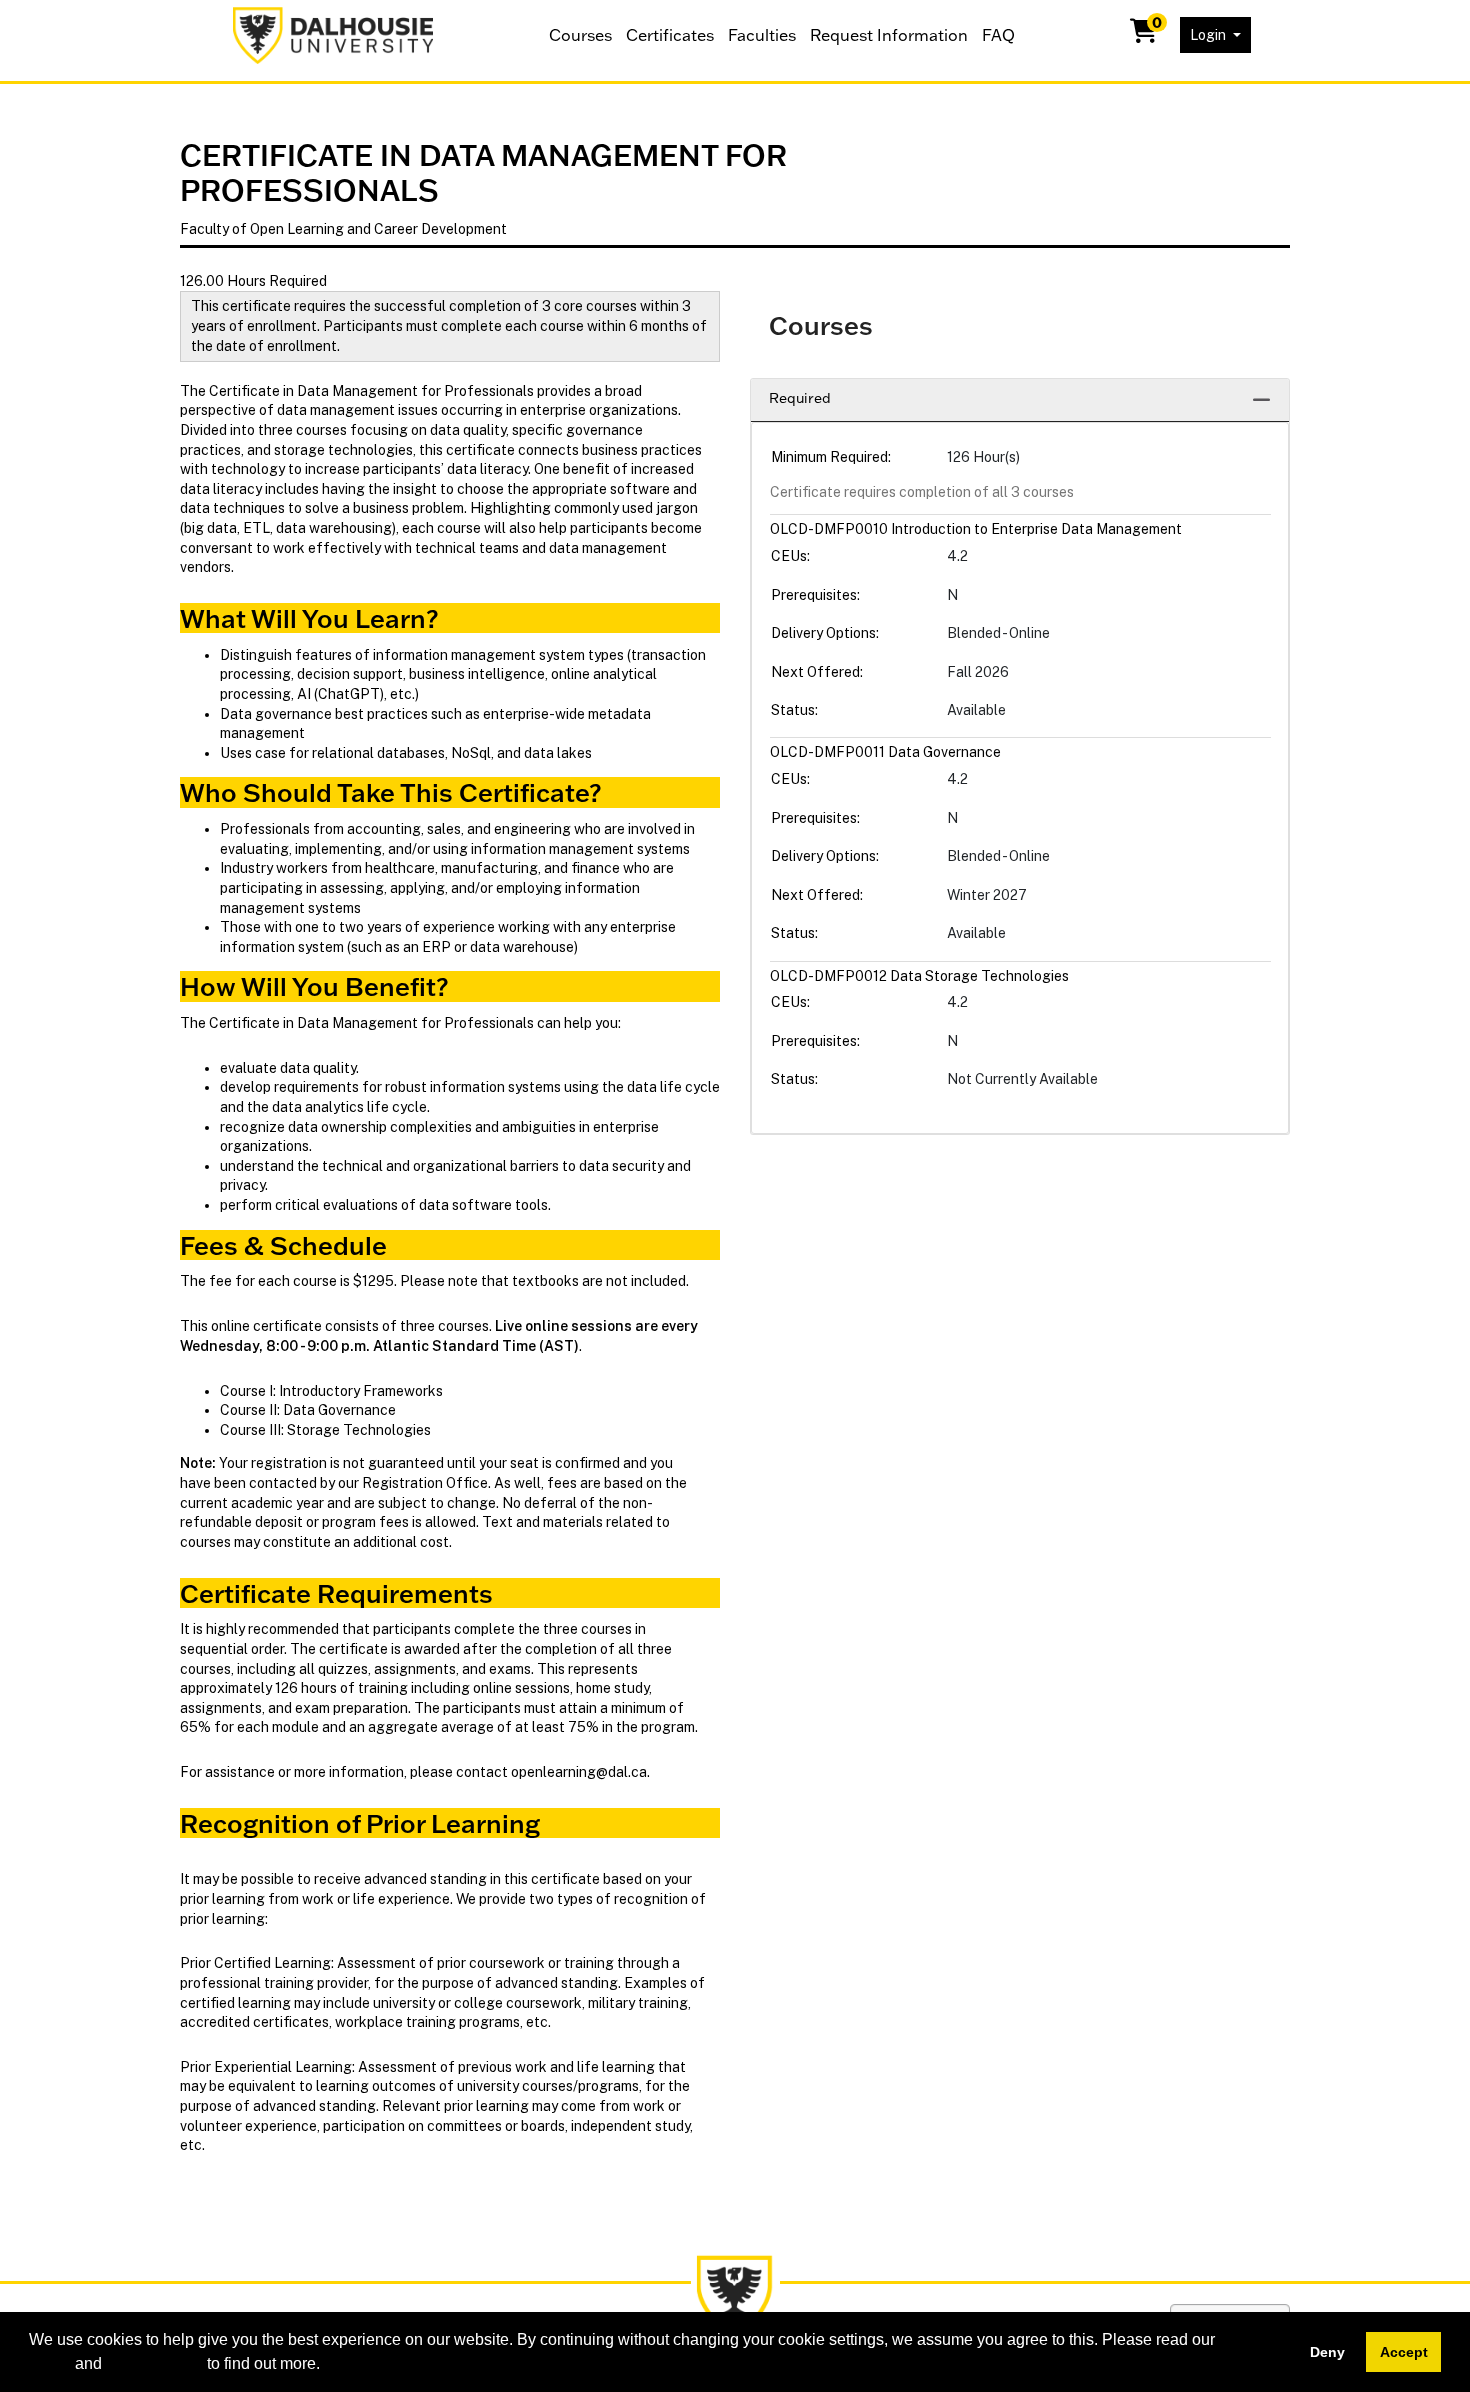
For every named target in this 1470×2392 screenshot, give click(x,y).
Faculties (762, 35)
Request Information (889, 35)
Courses (580, 35)
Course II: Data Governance (308, 1410)
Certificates (670, 35)
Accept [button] (1404, 2352)
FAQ (998, 35)
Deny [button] (1327, 2352)
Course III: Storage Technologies (325, 1430)
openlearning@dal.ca (579, 1772)
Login (1209, 35)
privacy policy (154, 2363)
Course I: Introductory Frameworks (331, 1391)
